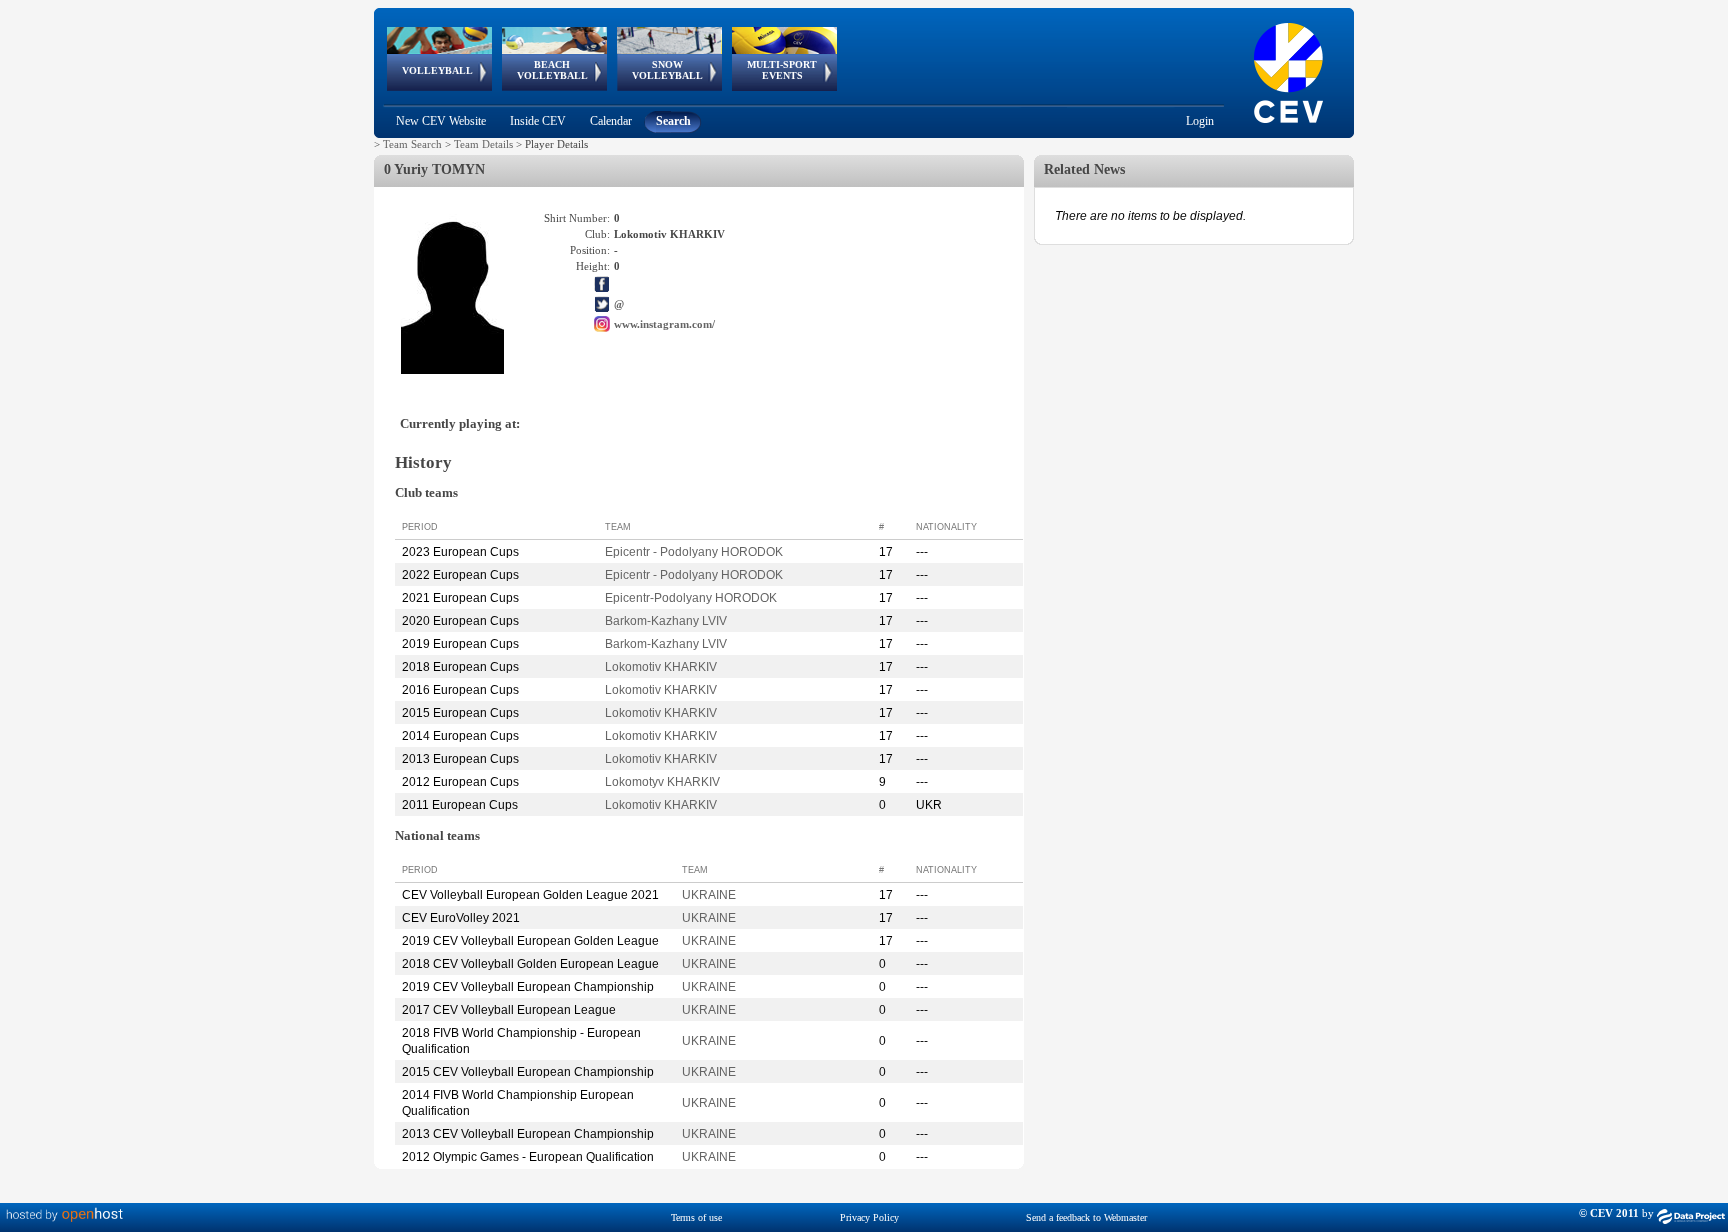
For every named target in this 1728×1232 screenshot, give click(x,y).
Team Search (412, 144)
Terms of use (696, 1217)
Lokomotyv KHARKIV (662, 782)
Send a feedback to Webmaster (1086, 1217)
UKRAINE (709, 895)
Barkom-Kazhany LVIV (666, 621)
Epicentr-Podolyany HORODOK (691, 598)
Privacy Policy (869, 1217)
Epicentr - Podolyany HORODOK (694, 552)
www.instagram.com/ (664, 324)
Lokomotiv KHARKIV (661, 667)
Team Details (483, 144)
